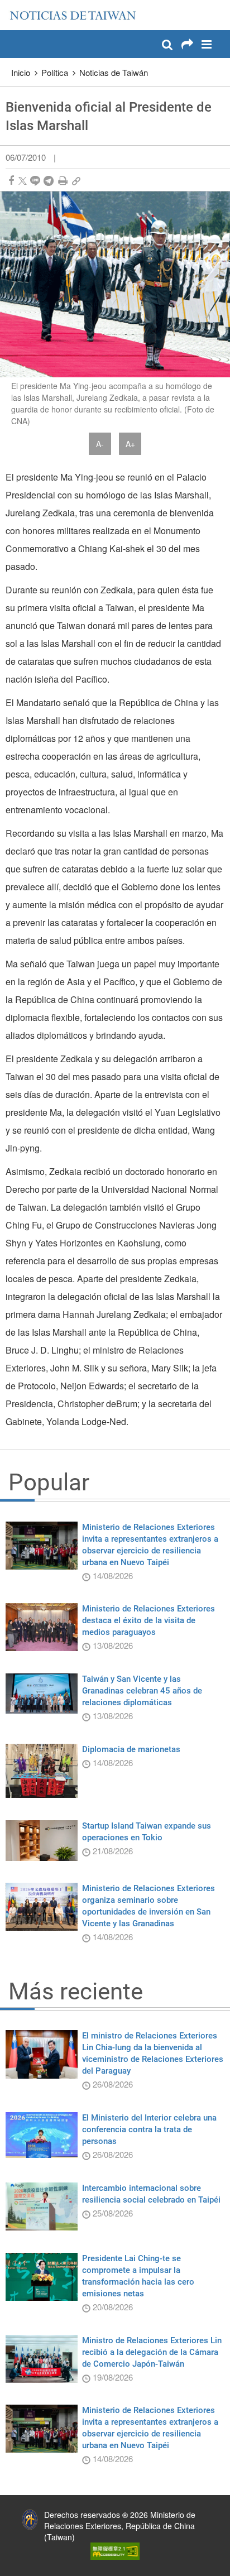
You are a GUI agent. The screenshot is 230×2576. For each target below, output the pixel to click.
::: (12, 6)
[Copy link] (76, 181)
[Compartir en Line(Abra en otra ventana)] (35, 181)
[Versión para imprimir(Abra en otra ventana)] (63, 181)
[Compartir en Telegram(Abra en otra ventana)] (49, 181)
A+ (130, 444)
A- (100, 444)
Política (55, 72)
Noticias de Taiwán (114, 72)
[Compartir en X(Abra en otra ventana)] (23, 181)
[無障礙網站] (115, 2550)
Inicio (21, 72)
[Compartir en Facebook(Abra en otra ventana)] (11, 181)
